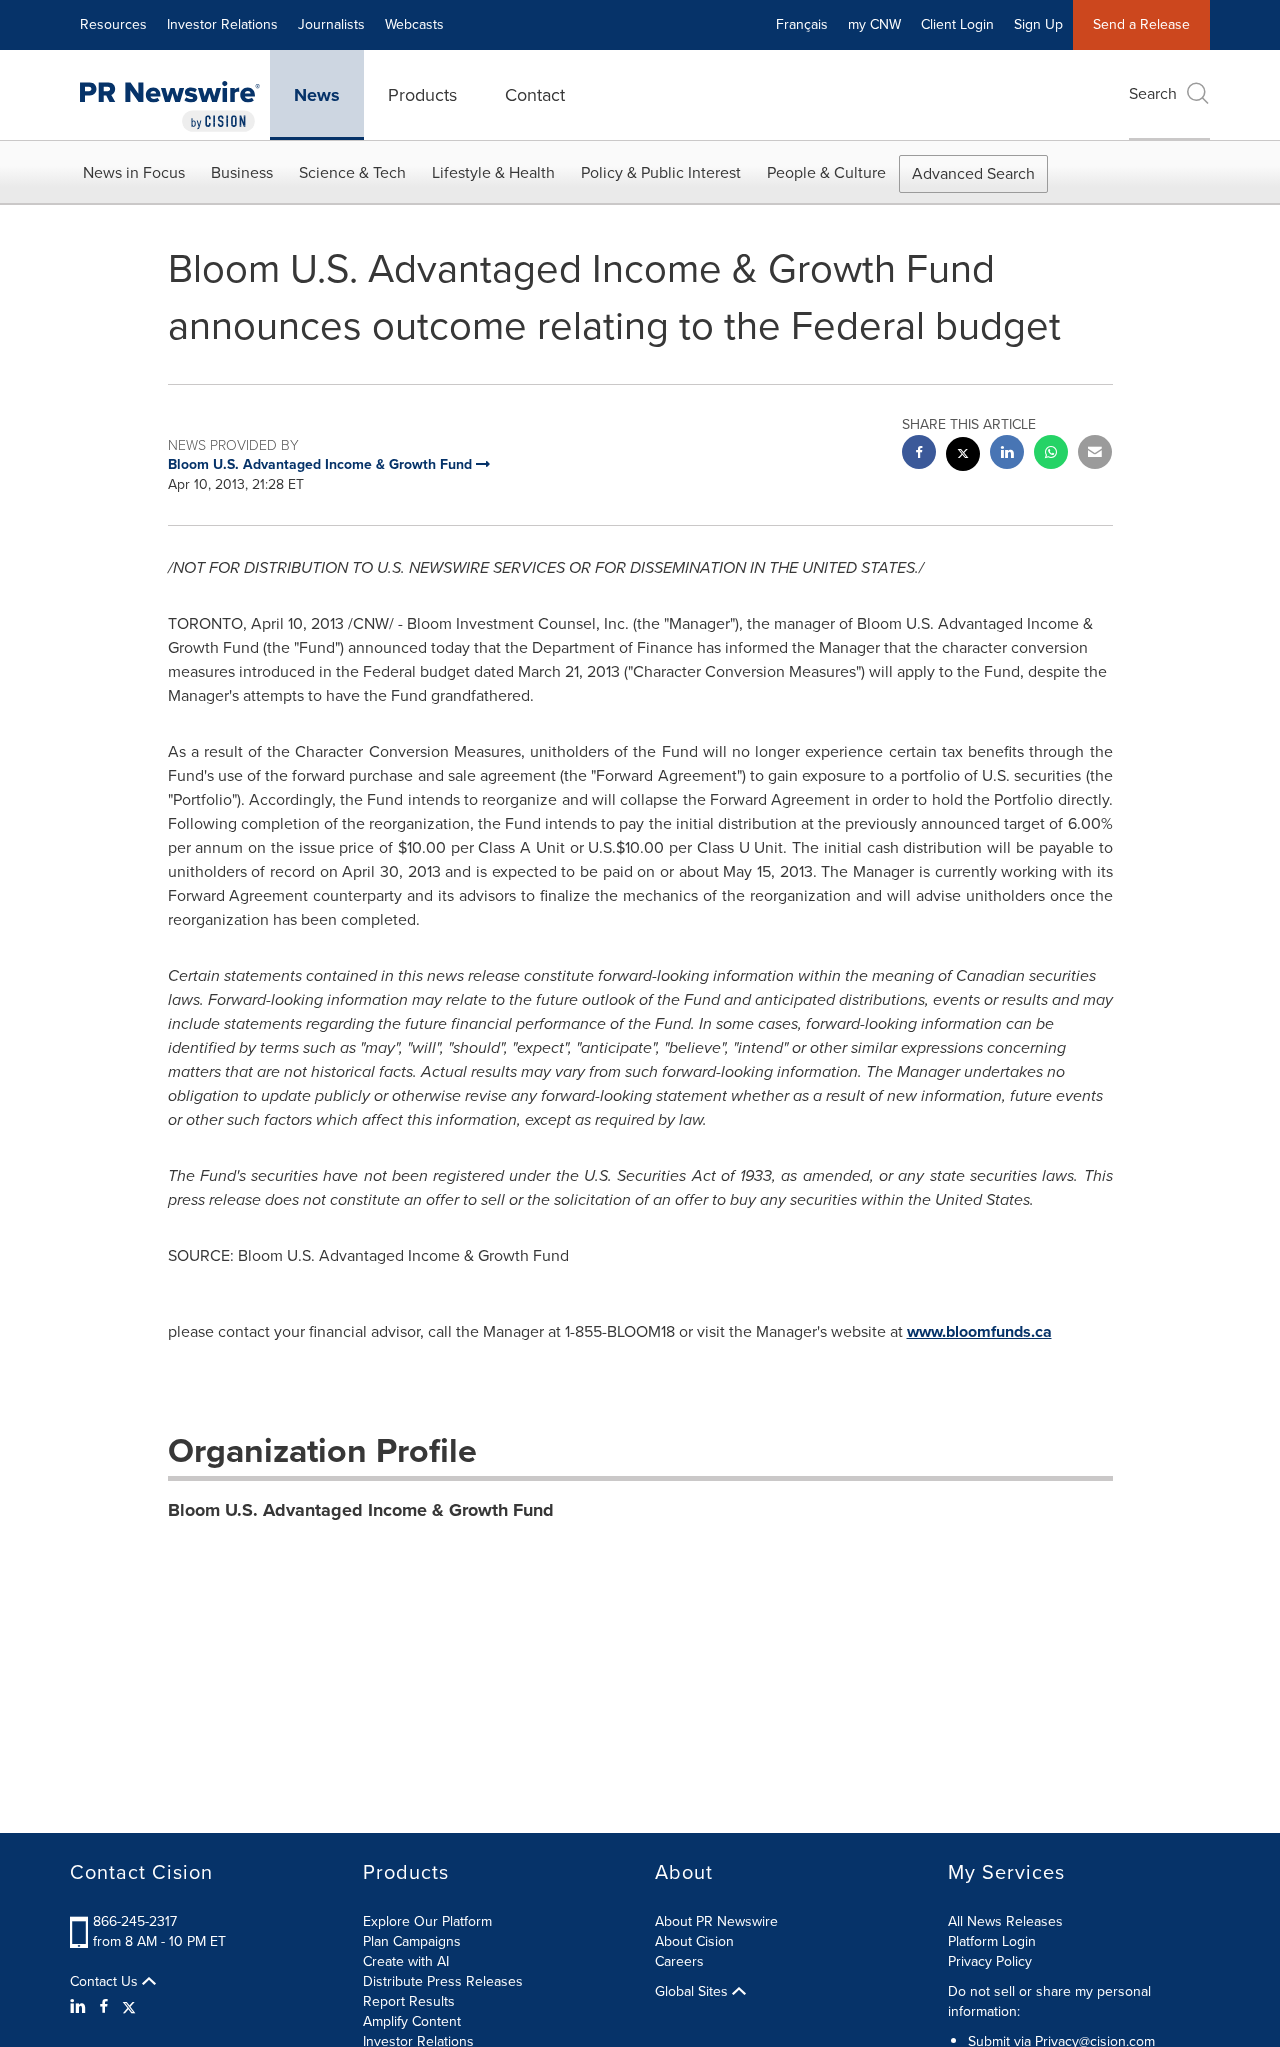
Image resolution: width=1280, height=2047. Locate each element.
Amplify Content (412, 2021)
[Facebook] (104, 2007)
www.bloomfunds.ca (979, 1331)
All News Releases (1005, 1921)
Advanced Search (973, 173)
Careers (679, 1961)
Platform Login (992, 1941)
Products (422, 95)
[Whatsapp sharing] (1051, 454)
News (317, 95)
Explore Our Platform (427, 1921)
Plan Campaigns (412, 1941)
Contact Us (106, 1982)
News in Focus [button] (134, 172)
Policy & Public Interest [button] (661, 172)
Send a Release (1141, 24)
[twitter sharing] (963, 456)
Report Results (409, 2001)
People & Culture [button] (826, 172)
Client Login (957, 24)
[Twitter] (129, 2007)
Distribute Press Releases (443, 1981)
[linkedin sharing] (1007, 454)
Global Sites (693, 1992)
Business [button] (242, 172)
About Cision (694, 1941)
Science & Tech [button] (352, 172)
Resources (113, 24)
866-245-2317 (135, 1921)
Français (802, 24)
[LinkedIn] (80, 2007)
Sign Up (1038, 24)
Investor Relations (222, 24)
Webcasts (414, 24)
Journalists (331, 24)
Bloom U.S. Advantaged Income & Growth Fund (361, 1510)
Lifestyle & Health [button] (493, 172)
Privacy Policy (990, 1961)
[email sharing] (1095, 454)
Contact (535, 95)
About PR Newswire (716, 1921)
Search (1153, 93)
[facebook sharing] (919, 454)
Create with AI (406, 1961)
